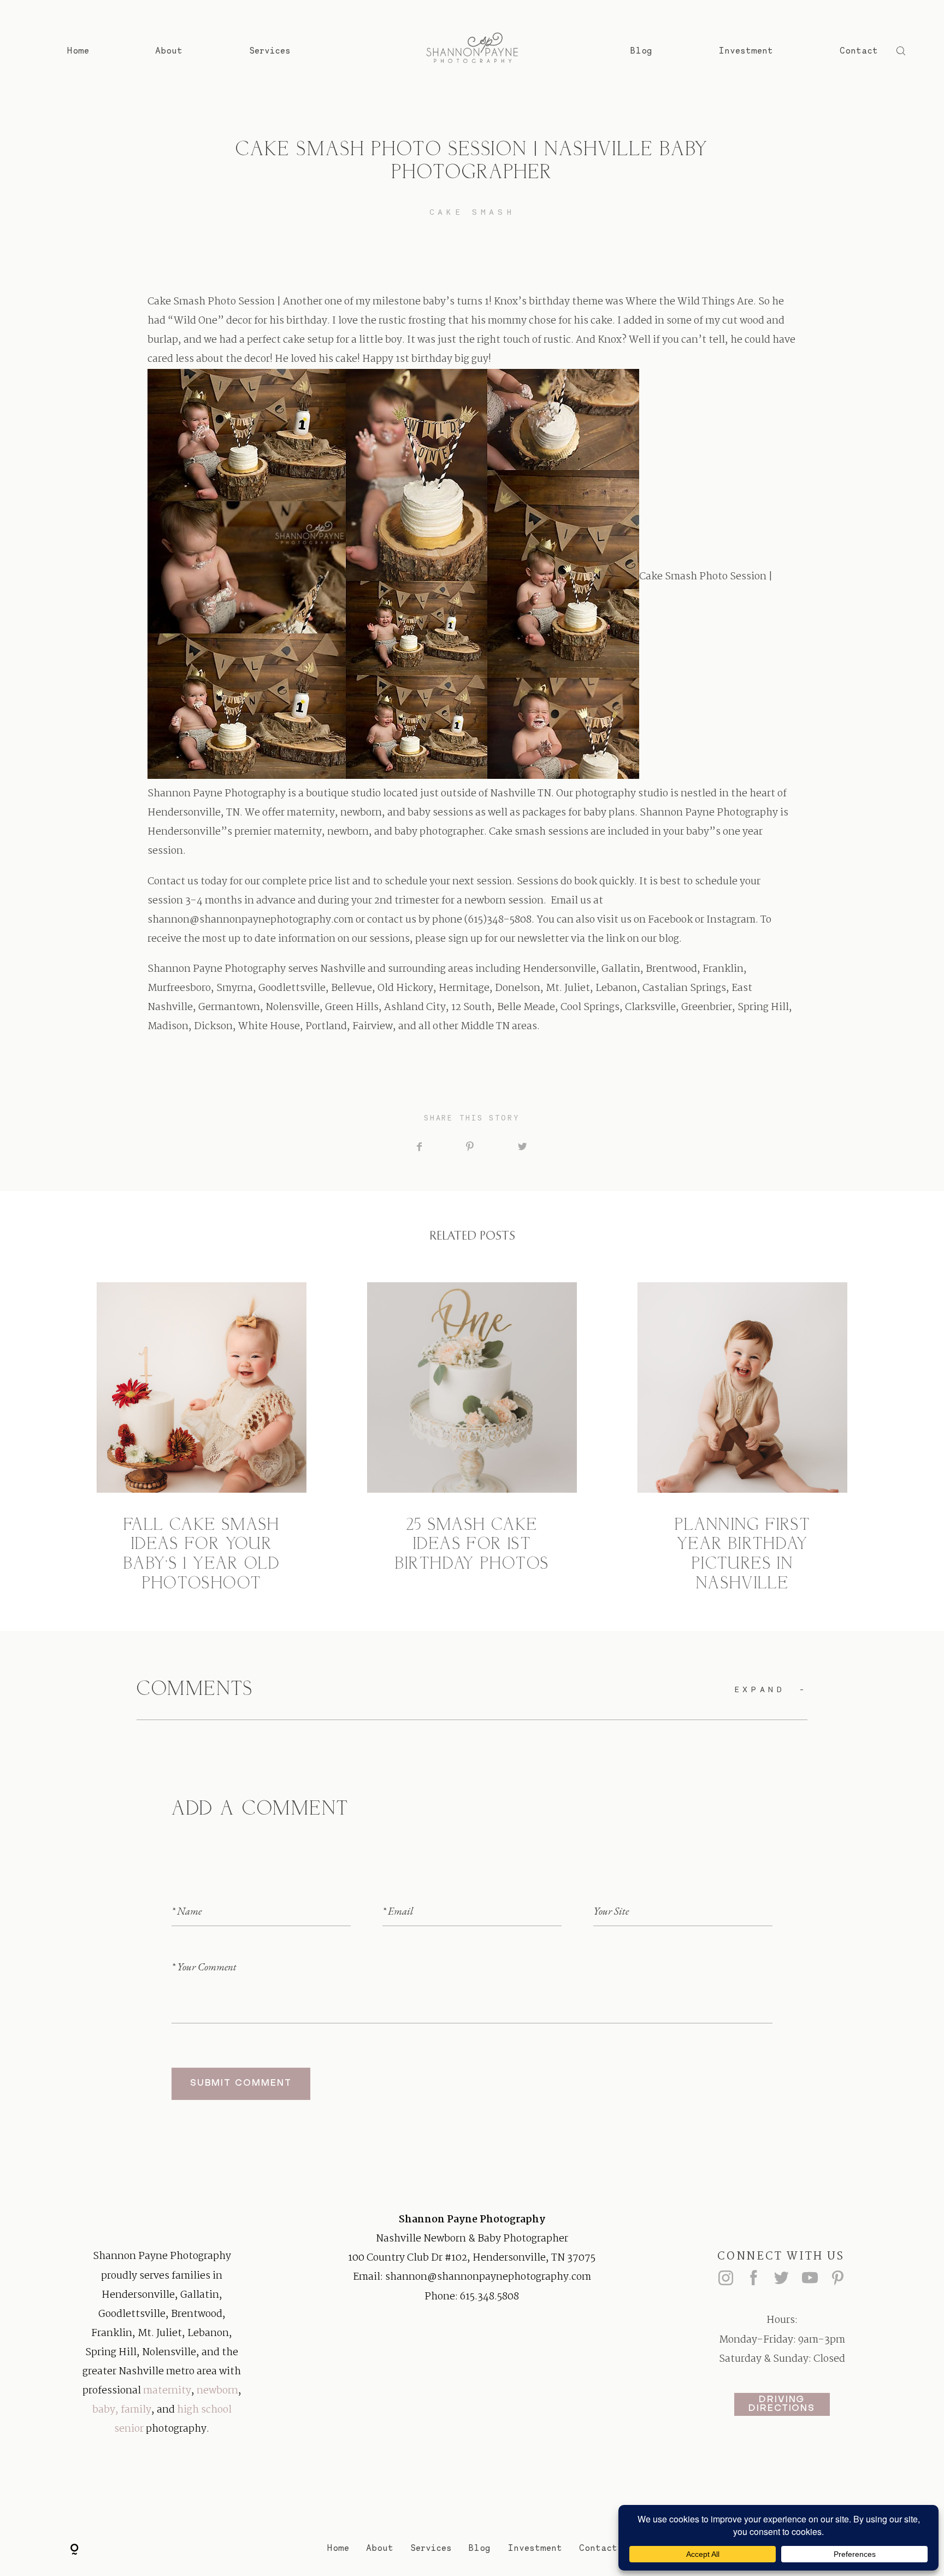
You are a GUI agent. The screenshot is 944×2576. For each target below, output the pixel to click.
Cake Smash (472, 212)
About (169, 51)
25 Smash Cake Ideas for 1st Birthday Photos (472, 1438)
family (136, 2410)
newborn (217, 2391)
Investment (746, 51)
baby (104, 2410)
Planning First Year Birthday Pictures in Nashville (743, 1438)
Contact (859, 51)
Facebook (670, 920)
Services (270, 51)
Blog (641, 51)
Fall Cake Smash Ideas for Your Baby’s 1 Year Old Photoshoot (202, 1438)
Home (78, 51)
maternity (167, 2391)
